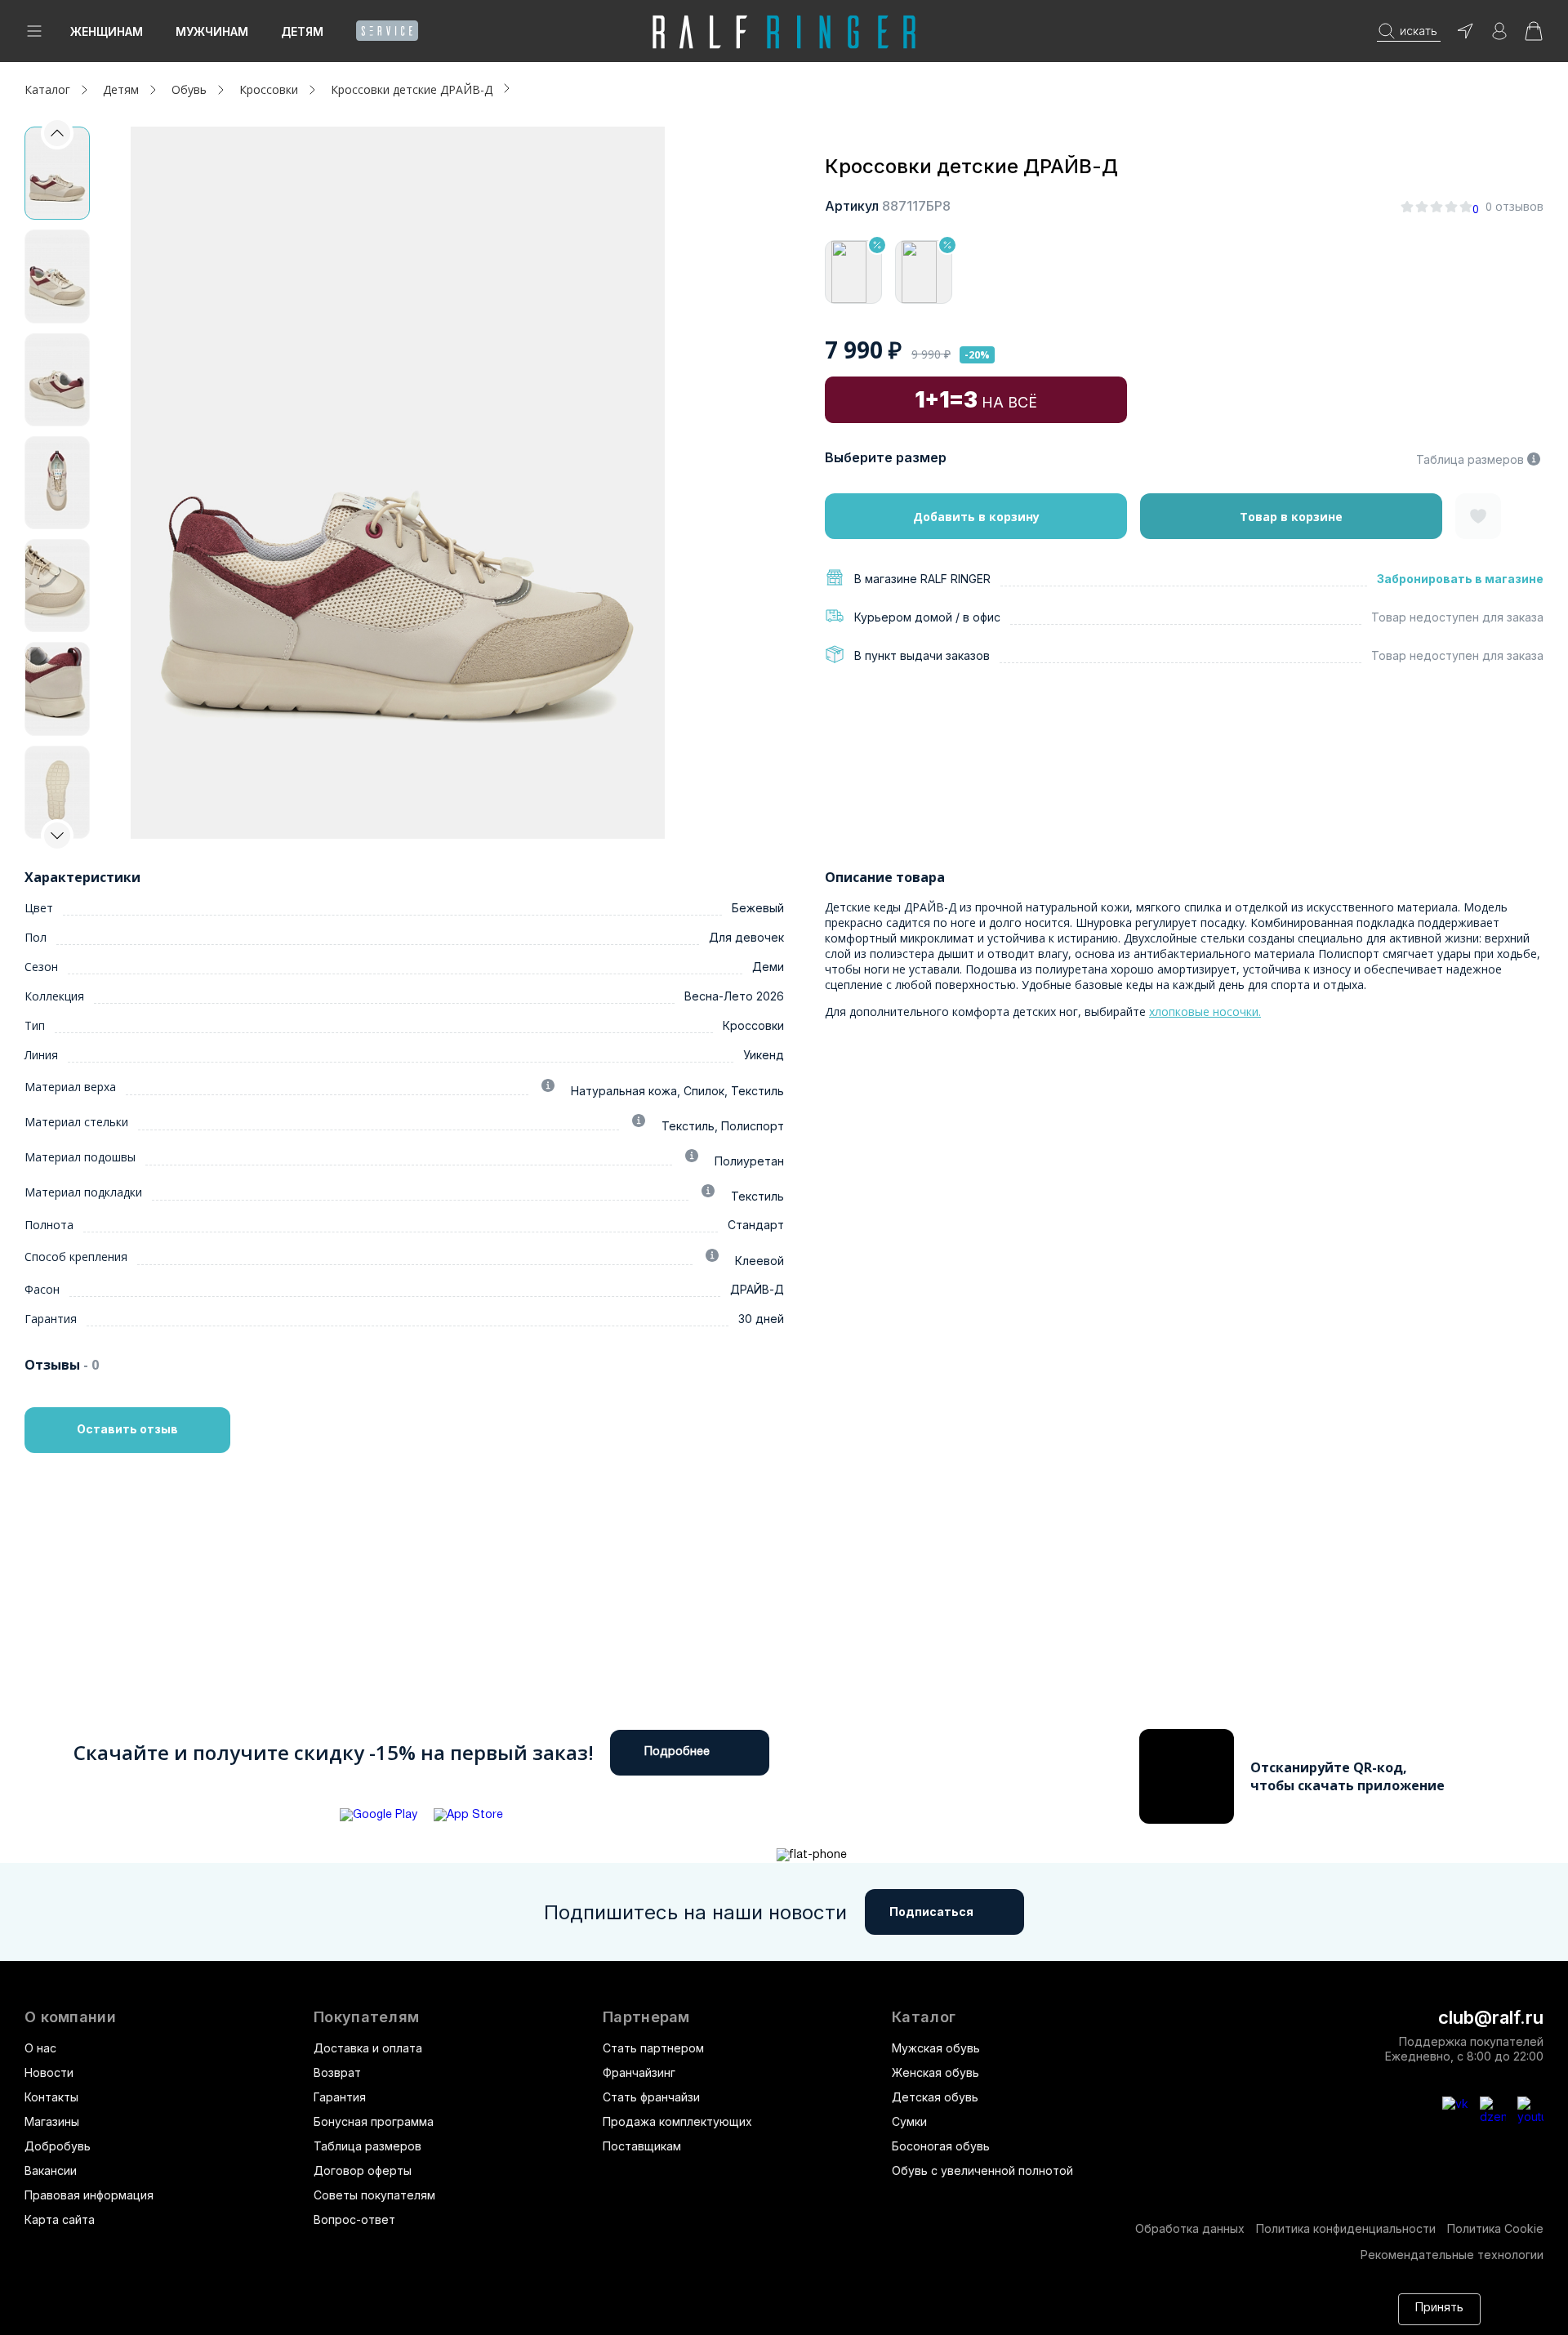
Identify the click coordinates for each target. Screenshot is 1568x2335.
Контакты (51, 2097)
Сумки (909, 2121)
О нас (40, 2048)
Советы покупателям (374, 2195)
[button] (57, 836)
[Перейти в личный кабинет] (1499, 36)
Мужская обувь (936, 2048)
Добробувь (58, 2146)
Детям (302, 31)
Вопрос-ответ (354, 2219)
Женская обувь (935, 2072)
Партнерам (646, 2017)
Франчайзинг (639, 2072)
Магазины (52, 2121)
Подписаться (931, 1912)
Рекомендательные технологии (1452, 2255)
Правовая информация (89, 2195)
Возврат (337, 2072)
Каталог (924, 2017)
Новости (49, 2072)
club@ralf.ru (1491, 2017)
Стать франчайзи (651, 2097)
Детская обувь (935, 2097)
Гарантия (340, 2097)
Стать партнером (653, 2048)
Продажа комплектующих (677, 2121)
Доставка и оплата (368, 2048)
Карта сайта (60, 2219)
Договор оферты (363, 2170)
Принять (1439, 2308)
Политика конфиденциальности (1346, 2228)
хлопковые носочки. (1205, 1012)
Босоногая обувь (941, 2146)
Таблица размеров (1470, 459)
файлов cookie (1114, 2301)
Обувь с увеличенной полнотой (982, 2170)
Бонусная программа (374, 2121)
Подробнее (677, 1752)
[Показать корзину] (1534, 36)
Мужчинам (212, 31)
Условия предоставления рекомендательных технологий (421, 2317)
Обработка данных (1190, 2228)
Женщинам (107, 31)
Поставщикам (642, 2146)
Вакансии (51, 2170)
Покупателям (366, 2017)
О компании (70, 2017)
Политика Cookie (1495, 2228)
